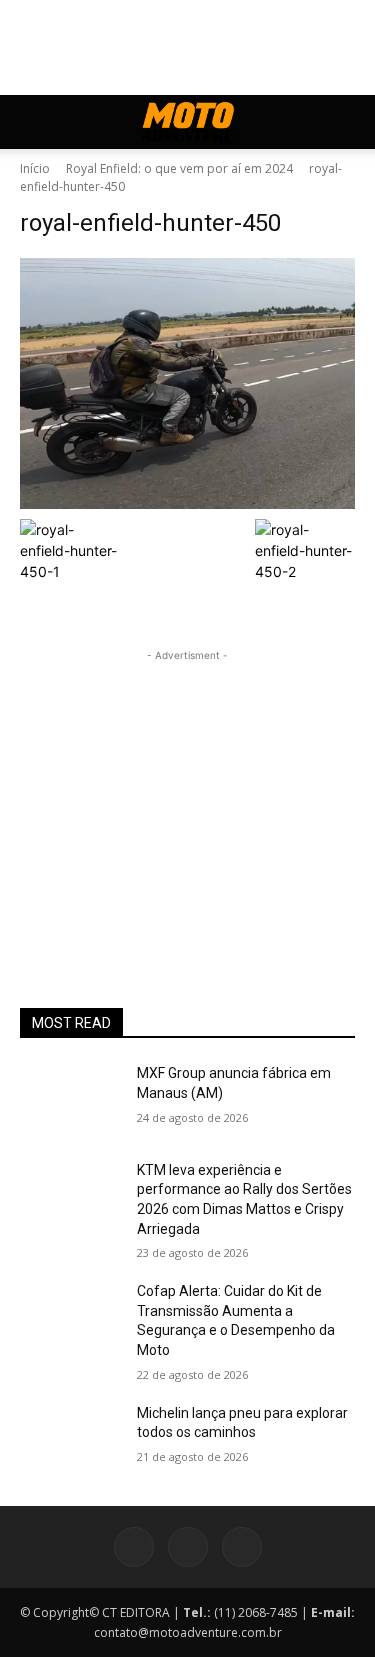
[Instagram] (188, 1547)
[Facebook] (134, 1547)
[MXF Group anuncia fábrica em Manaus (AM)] (70, 1099)
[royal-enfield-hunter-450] (187, 383)
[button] (34, 122)
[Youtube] (242, 1547)
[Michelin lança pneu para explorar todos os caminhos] (70, 1439)
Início (35, 168)
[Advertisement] (188, 791)
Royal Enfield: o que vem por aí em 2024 (179, 168)
